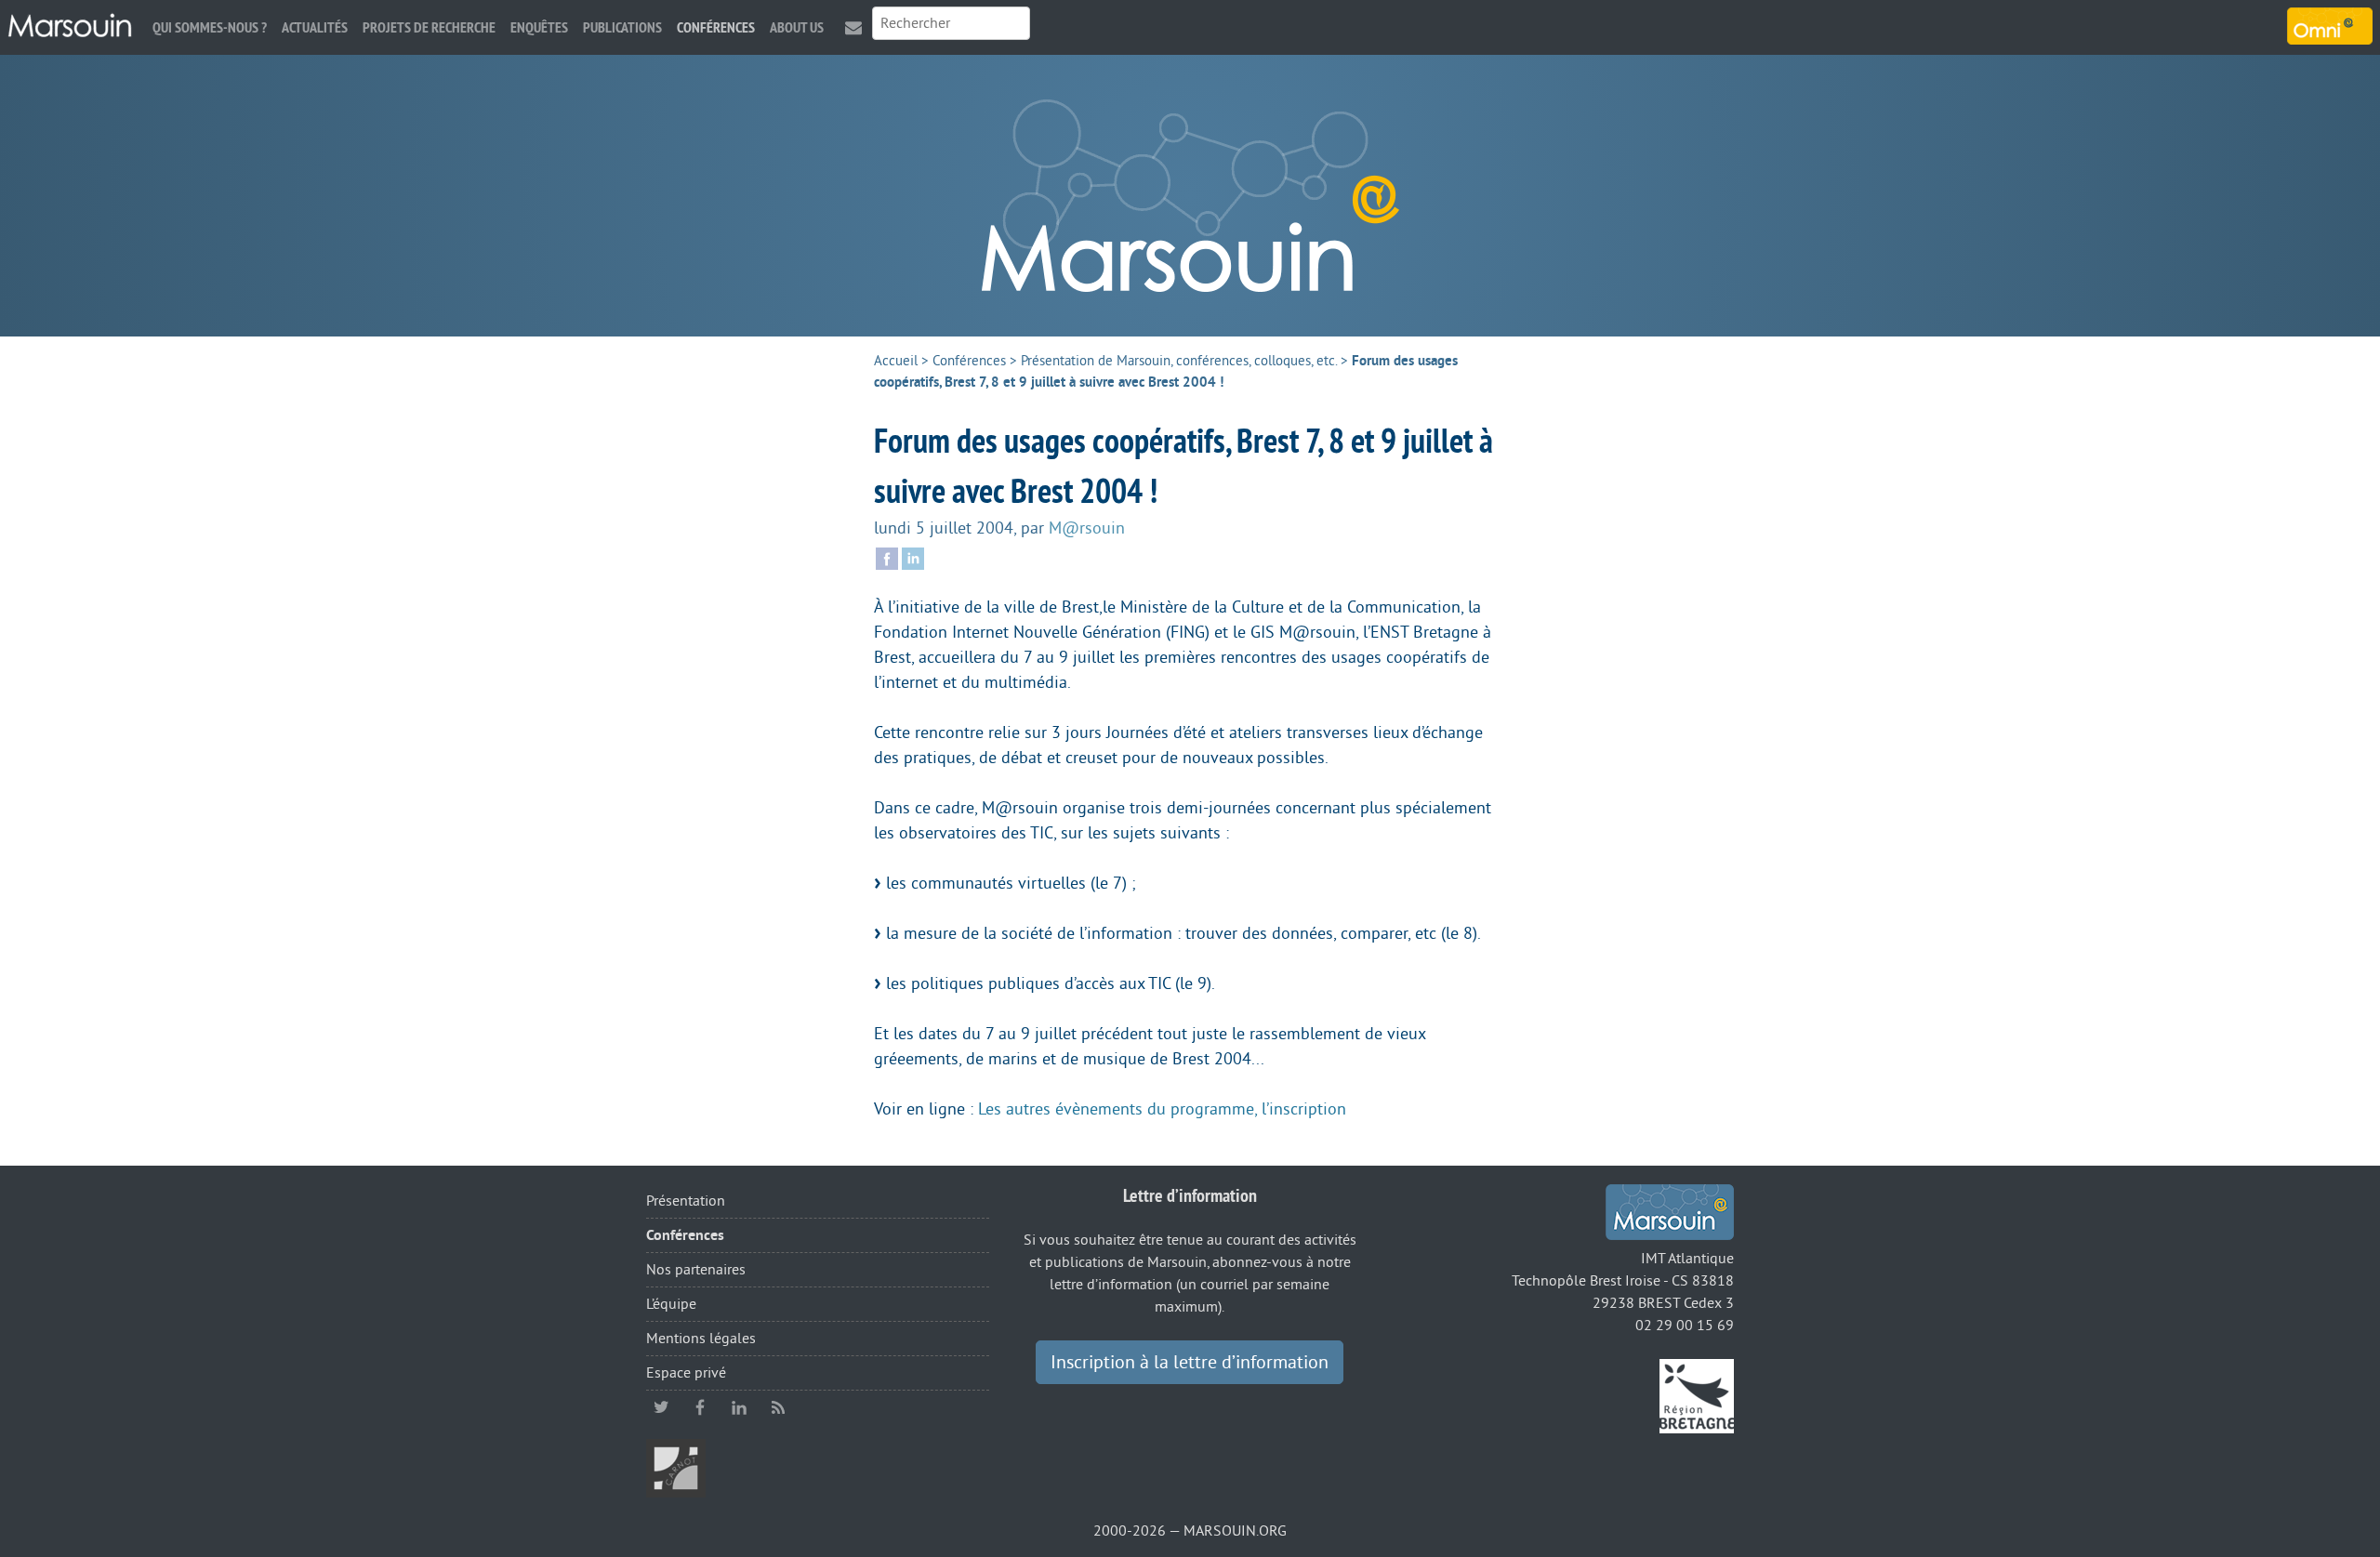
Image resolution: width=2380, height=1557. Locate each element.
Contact (853, 27)
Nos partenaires (696, 1270)
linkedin (739, 1407)
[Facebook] (887, 557)
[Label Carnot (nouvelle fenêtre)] (676, 1468)
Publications (622, 27)
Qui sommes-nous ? (210, 27)
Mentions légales (701, 1339)
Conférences (716, 27)
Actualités (315, 27)
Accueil (896, 361)
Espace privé (686, 1373)
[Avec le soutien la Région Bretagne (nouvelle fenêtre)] (1697, 1395)
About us (797, 27)
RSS (778, 1407)
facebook (700, 1407)
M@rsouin (1087, 528)
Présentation (686, 1201)
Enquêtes (539, 27)
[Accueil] (70, 26)
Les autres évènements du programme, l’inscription (1162, 1109)
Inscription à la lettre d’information (1190, 1363)
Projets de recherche (429, 27)
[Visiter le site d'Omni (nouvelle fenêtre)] (2330, 26)
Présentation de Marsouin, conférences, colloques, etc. (1179, 361)
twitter (661, 1407)
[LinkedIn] (913, 557)
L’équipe (671, 1304)
